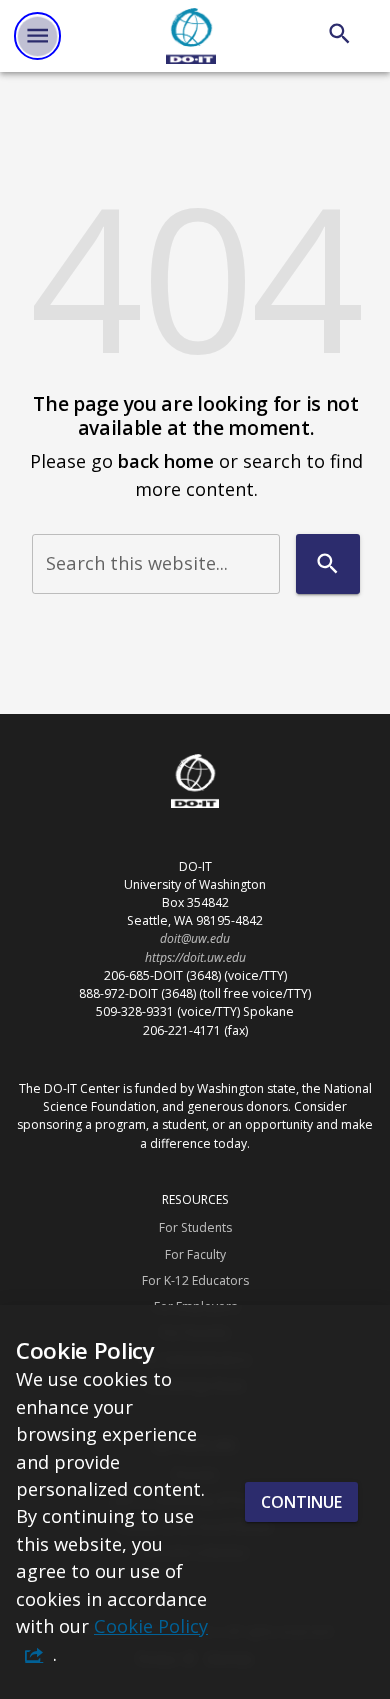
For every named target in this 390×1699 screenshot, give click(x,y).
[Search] (339, 33)
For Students (195, 1227)
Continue (301, 1502)
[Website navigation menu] (37, 35)
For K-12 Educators (195, 1280)
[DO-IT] (191, 36)
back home (166, 460)
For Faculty (195, 1254)
